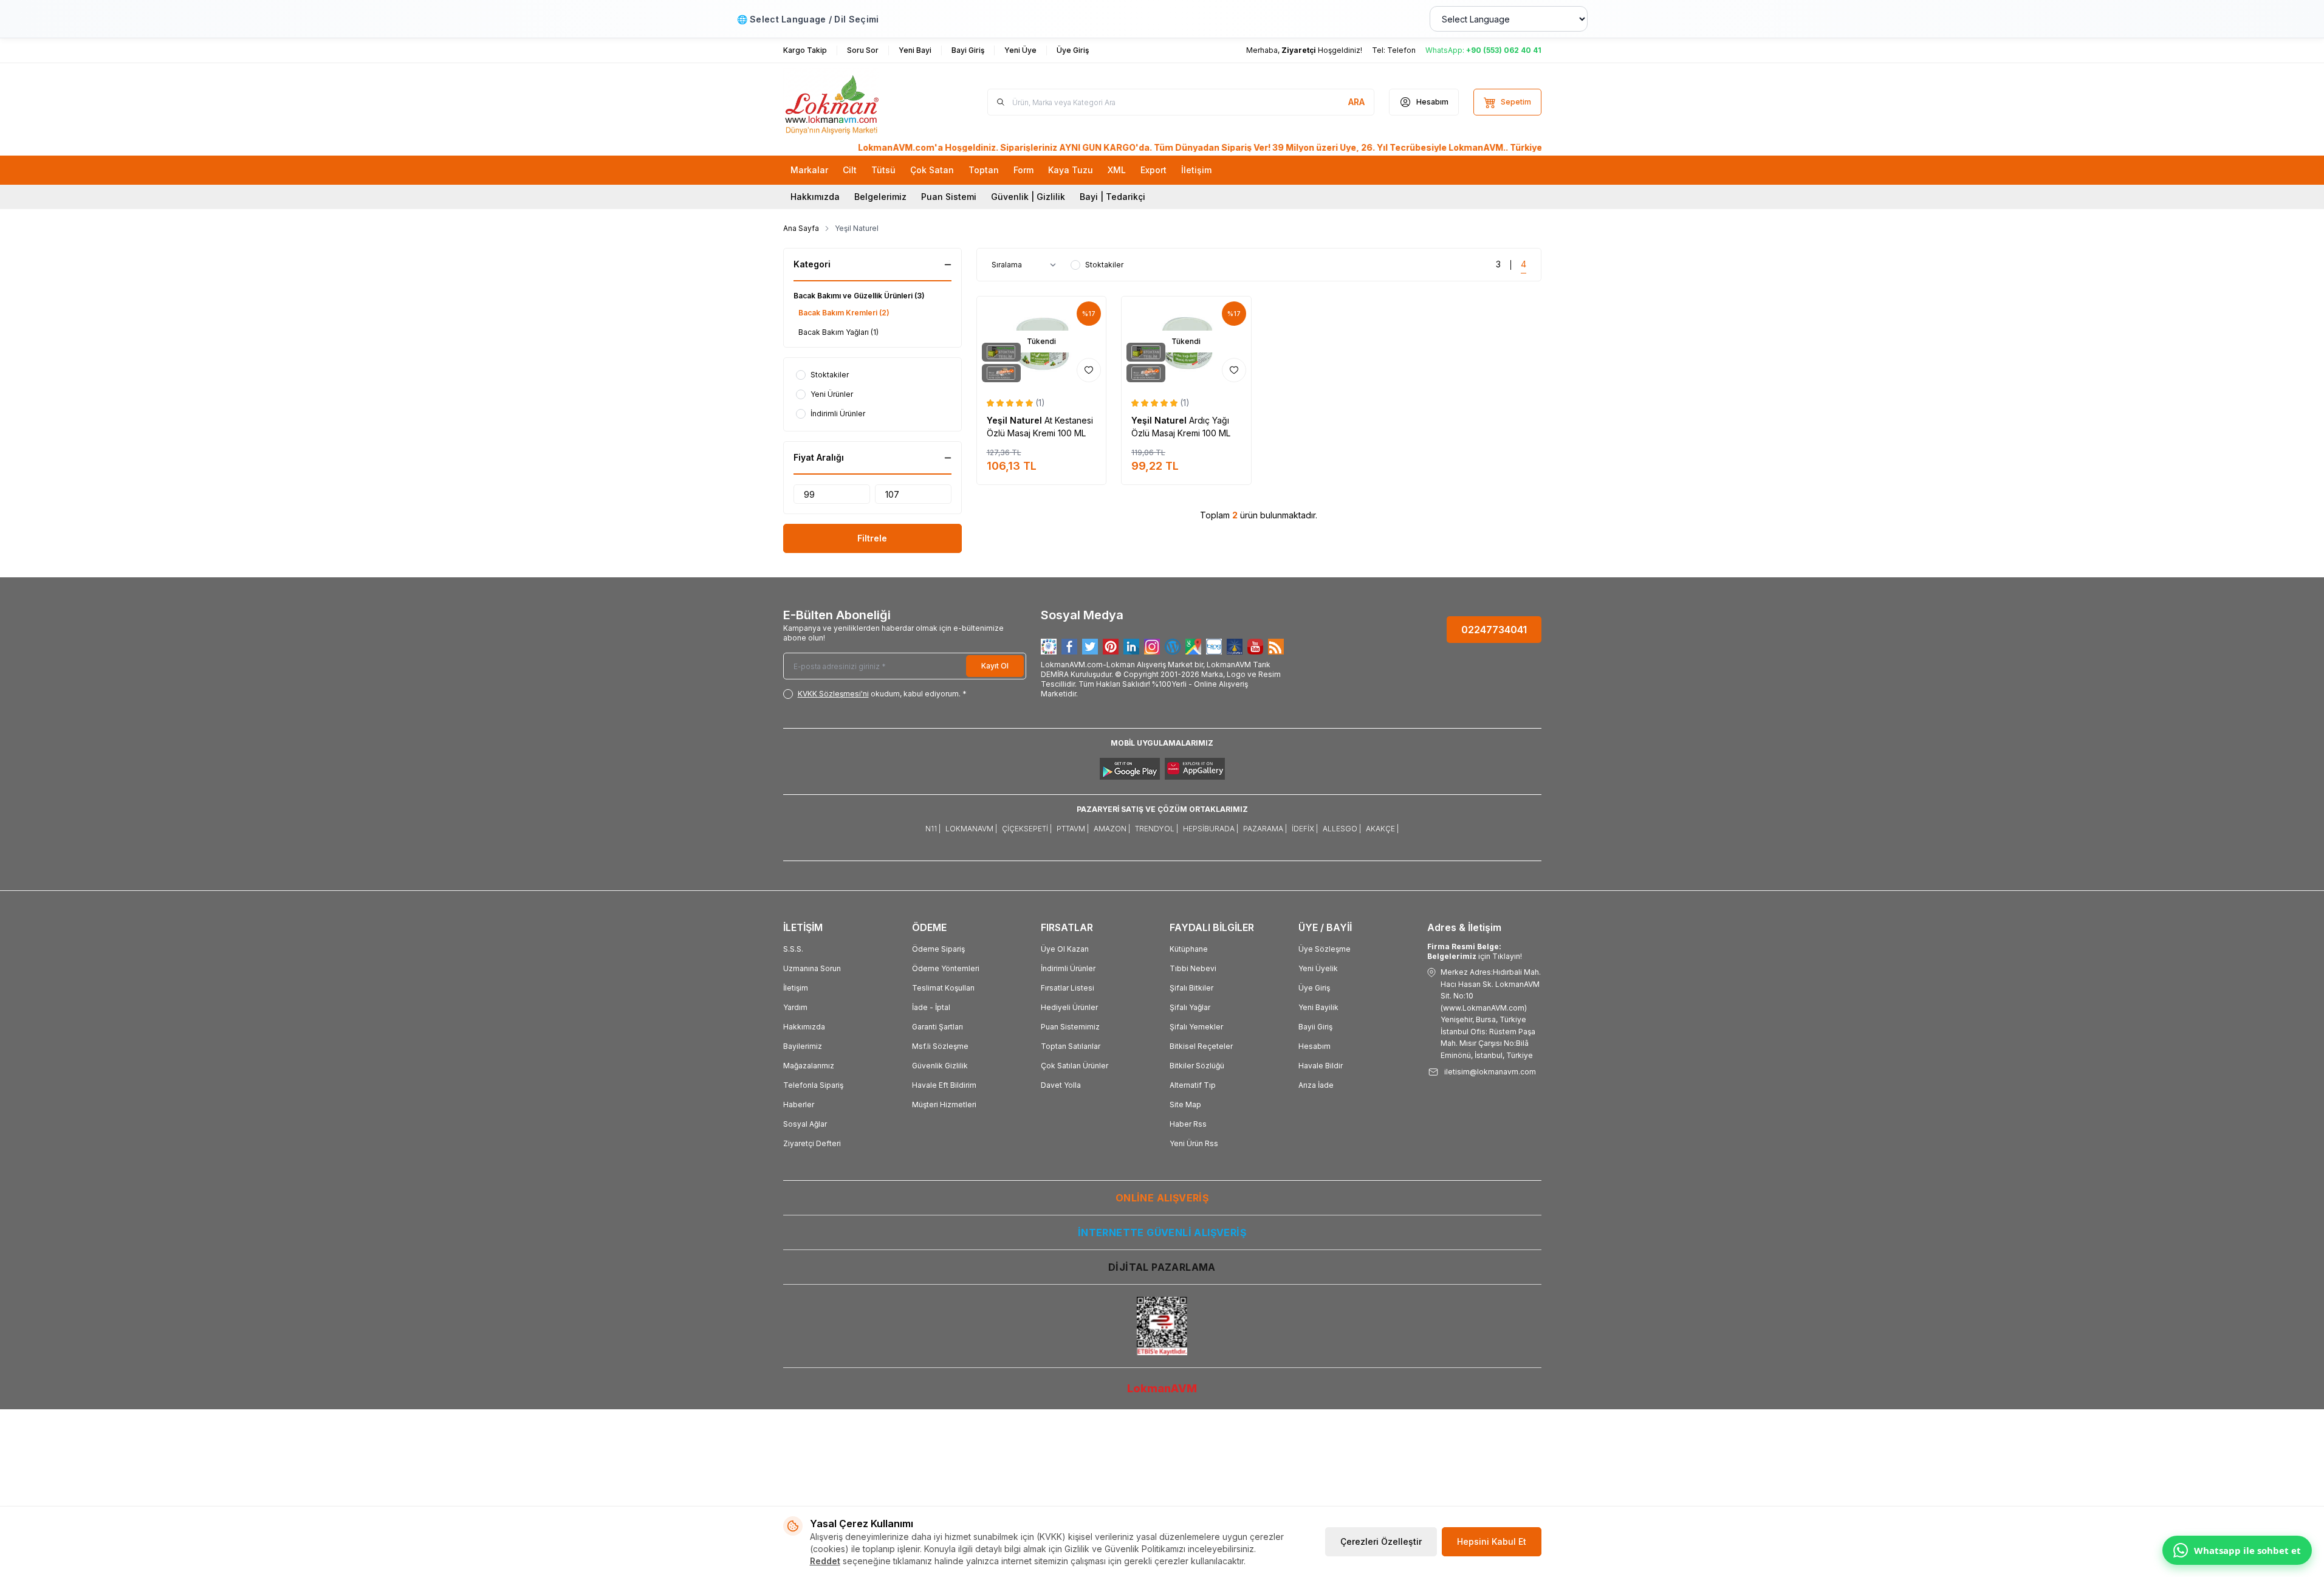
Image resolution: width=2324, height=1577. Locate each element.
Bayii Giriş (1315, 1027)
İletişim (796, 988)
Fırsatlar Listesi (1068, 988)
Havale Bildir (1321, 1066)
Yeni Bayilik (1318, 1007)
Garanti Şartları (937, 1027)
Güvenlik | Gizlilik (1028, 197)
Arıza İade (1316, 1085)
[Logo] (856, 102)
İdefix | (1305, 829)
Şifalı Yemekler (1196, 1027)
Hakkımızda (815, 197)
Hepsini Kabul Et (1492, 1541)
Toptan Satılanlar (1071, 1046)
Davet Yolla (1061, 1085)
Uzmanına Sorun (812, 968)
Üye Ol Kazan (1065, 949)
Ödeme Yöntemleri (946, 968)
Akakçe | (1382, 829)
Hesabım (1315, 1046)
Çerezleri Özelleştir (1381, 1541)
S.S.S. (793, 949)
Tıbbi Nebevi (1193, 968)
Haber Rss (1188, 1124)
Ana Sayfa (801, 228)
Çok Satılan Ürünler (1075, 1066)
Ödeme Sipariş (938, 949)
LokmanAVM (1162, 1388)
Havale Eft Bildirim (944, 1085)
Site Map (1185, 1105)
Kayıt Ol (995, 666)
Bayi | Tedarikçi (1112, 197)
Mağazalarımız (809, 1066)
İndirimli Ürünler (1068, 968)
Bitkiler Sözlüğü (1197, 1066)
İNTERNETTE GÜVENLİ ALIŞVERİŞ (1162, 1232)
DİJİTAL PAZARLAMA (1162, 1267)
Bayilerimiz (803, 1046)
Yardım (795, 1007)
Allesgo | (1342, 829)
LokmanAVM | (971, 829)
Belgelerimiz (880, 197)
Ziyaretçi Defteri (812, 1143)
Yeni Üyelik (1318, 968)
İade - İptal (931, 1007)
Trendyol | (1157, 829)
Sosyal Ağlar (805, 1124)
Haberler (799, 1105)
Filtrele (872, 538)
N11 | (933, 829)
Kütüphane (1189, 949)
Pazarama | (1265, 829)
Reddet (825, 1561)
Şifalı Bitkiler (1191, 988)
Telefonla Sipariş (813, 1085)
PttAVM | (1073, 829)
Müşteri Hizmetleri (944, 1105)
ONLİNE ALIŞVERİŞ (1162, 1198)
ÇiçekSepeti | (1027, 829)
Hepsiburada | (1211, 829)
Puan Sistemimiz (1070, 1027)
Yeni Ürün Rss (1194, 1143)
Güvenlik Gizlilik (940, 1066)
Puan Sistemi (949, 197)
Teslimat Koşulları (943, 988)
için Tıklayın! (1475, 951)
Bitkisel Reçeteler (1201, 1046)
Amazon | (1112, 829)
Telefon (1401, 50)
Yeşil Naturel (1016, 420)
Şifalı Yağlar (1190, 1007)
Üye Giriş (1314, 988)
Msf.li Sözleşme (940, 1046)
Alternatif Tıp (1193, 1085)
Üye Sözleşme (1325, 949)
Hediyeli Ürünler (1069, 1007)
